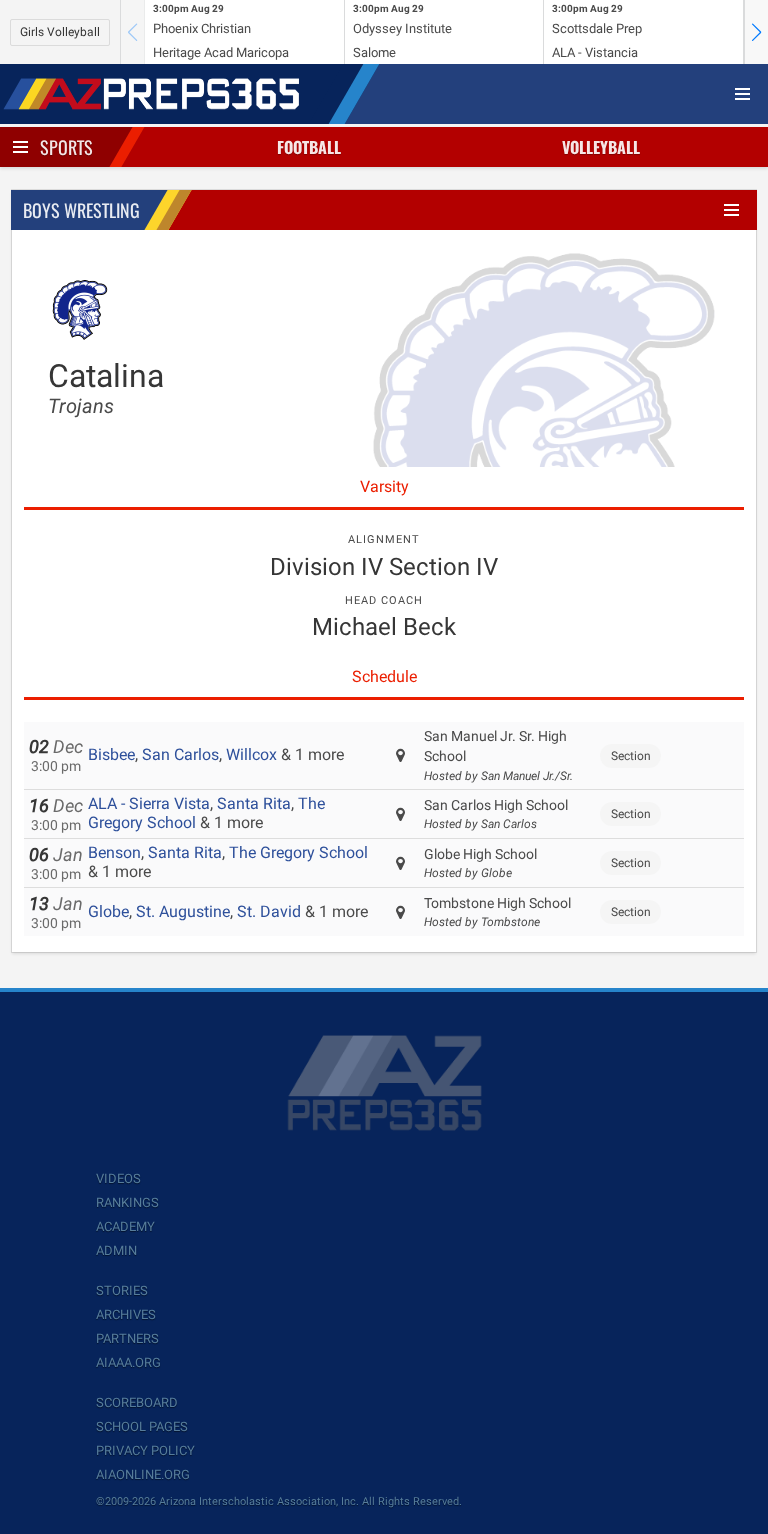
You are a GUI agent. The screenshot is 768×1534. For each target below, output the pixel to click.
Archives (126, 1314)
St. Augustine (183, 911)
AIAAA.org (128, 1362)
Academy (125, 1226)
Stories (122, 1290)
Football (309, 147)
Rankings (127, 1202)
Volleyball (601, 147)
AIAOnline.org (143, 1474)
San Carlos (180, 754)
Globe (108, 911)
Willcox (251, 754)
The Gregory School (298, 852)
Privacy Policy (145, 1450)
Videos (118, 1178)
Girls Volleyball (60, 32)
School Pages (142, 1426)
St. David (269, 911)
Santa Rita (254, 803)
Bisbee (111, 754)
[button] (756, 32)
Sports (66, 147)
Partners (127, 1338)
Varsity (384, 486)
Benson (114, 852)
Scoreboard (137, 1402)
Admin (116, 1250)
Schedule (384, 676)
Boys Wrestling (81, 210)
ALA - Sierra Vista (149, 803)
